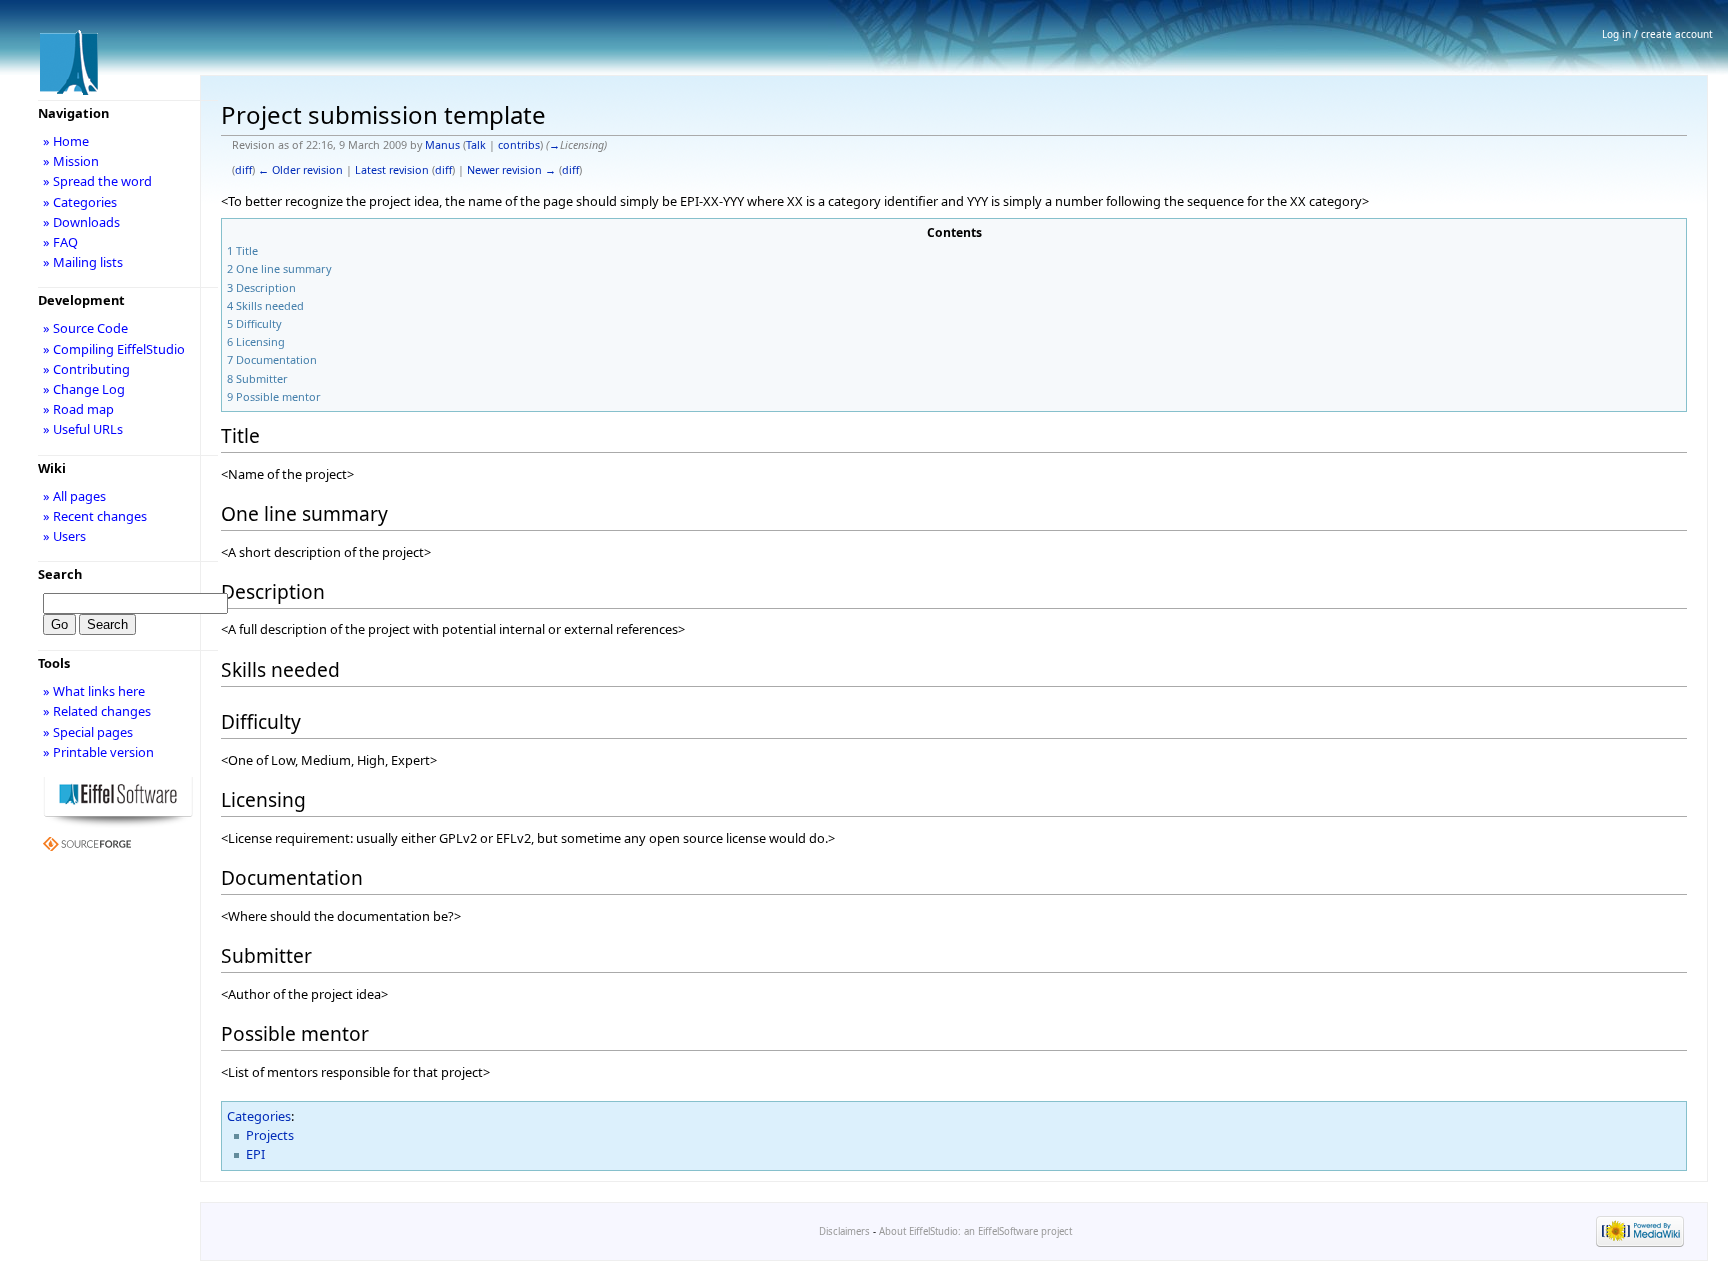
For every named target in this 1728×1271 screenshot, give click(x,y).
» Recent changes (95, 516)
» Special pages (88, 732)
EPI (255, 1154)
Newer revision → (511, 170)
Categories (259, 1116)
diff (243, 170)
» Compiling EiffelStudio (114, 349)
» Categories (80, 202)
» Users (64, 536)
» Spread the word (97, 181)
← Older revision (300, 170)
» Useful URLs (83, 429)
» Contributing (86, 369)
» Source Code (85, 328)
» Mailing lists (83, 262)
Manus (442, 145)
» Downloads (81, 222)
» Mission (71, 161)
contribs (519, 145)
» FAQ (60, 242)
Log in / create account (1657, 34)
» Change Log (84, 389)
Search (60, 574)
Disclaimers (844, 1231)
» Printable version (98, 752)
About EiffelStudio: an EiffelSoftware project (975, 1231)
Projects (270, 1135)
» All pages (74, 496)
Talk (476, 145)
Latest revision (392, 170)
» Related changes (97, 711)
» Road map (78, 409)
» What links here (94, 691)
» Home (66, 141)
